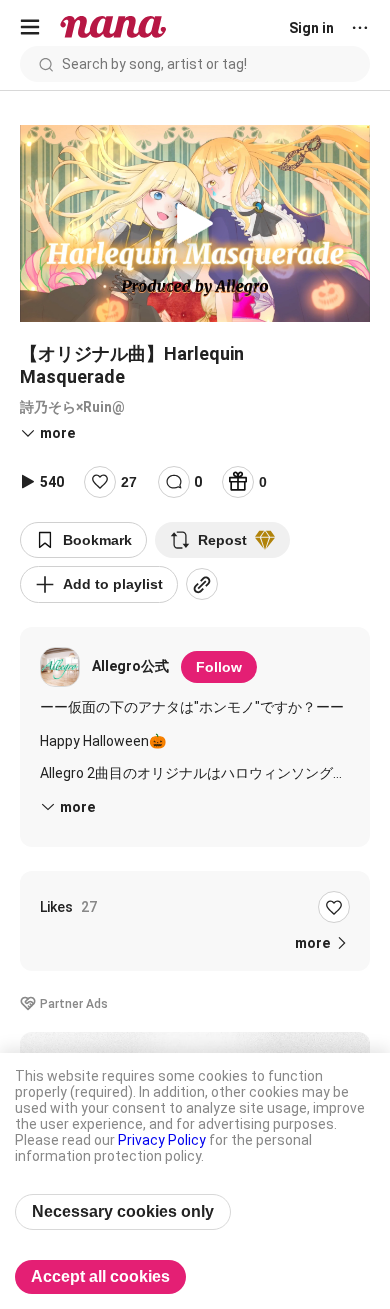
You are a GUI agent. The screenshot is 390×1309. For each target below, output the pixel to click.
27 (129, 482)
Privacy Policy (162, 1140)
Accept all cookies (100, 1276)
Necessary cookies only (123, 1211)
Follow (219, 667)
